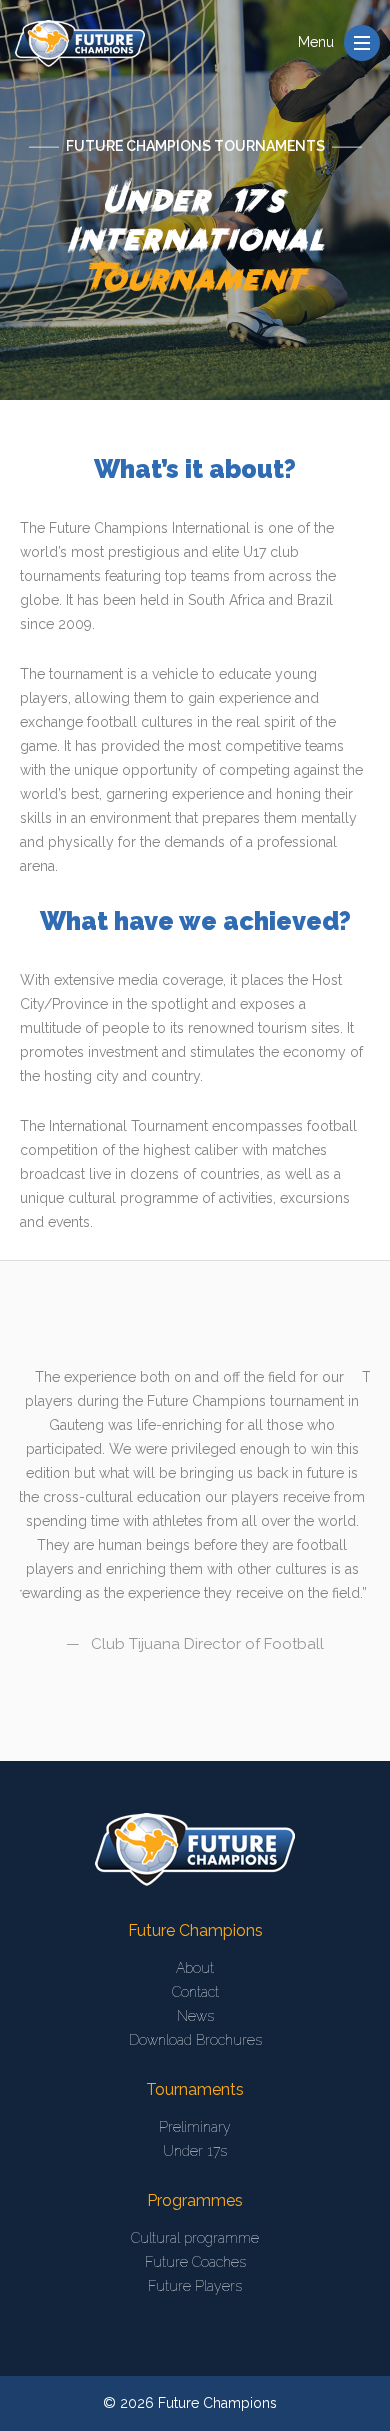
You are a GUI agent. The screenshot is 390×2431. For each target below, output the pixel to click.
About (195, 1968)
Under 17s (195, 2151)
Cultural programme (195, 2238)
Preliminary (195, 2127)
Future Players (195, 2286)
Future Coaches (195, 2262)
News (195, 2016)
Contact (195, 1992)
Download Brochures (195, 2040)
